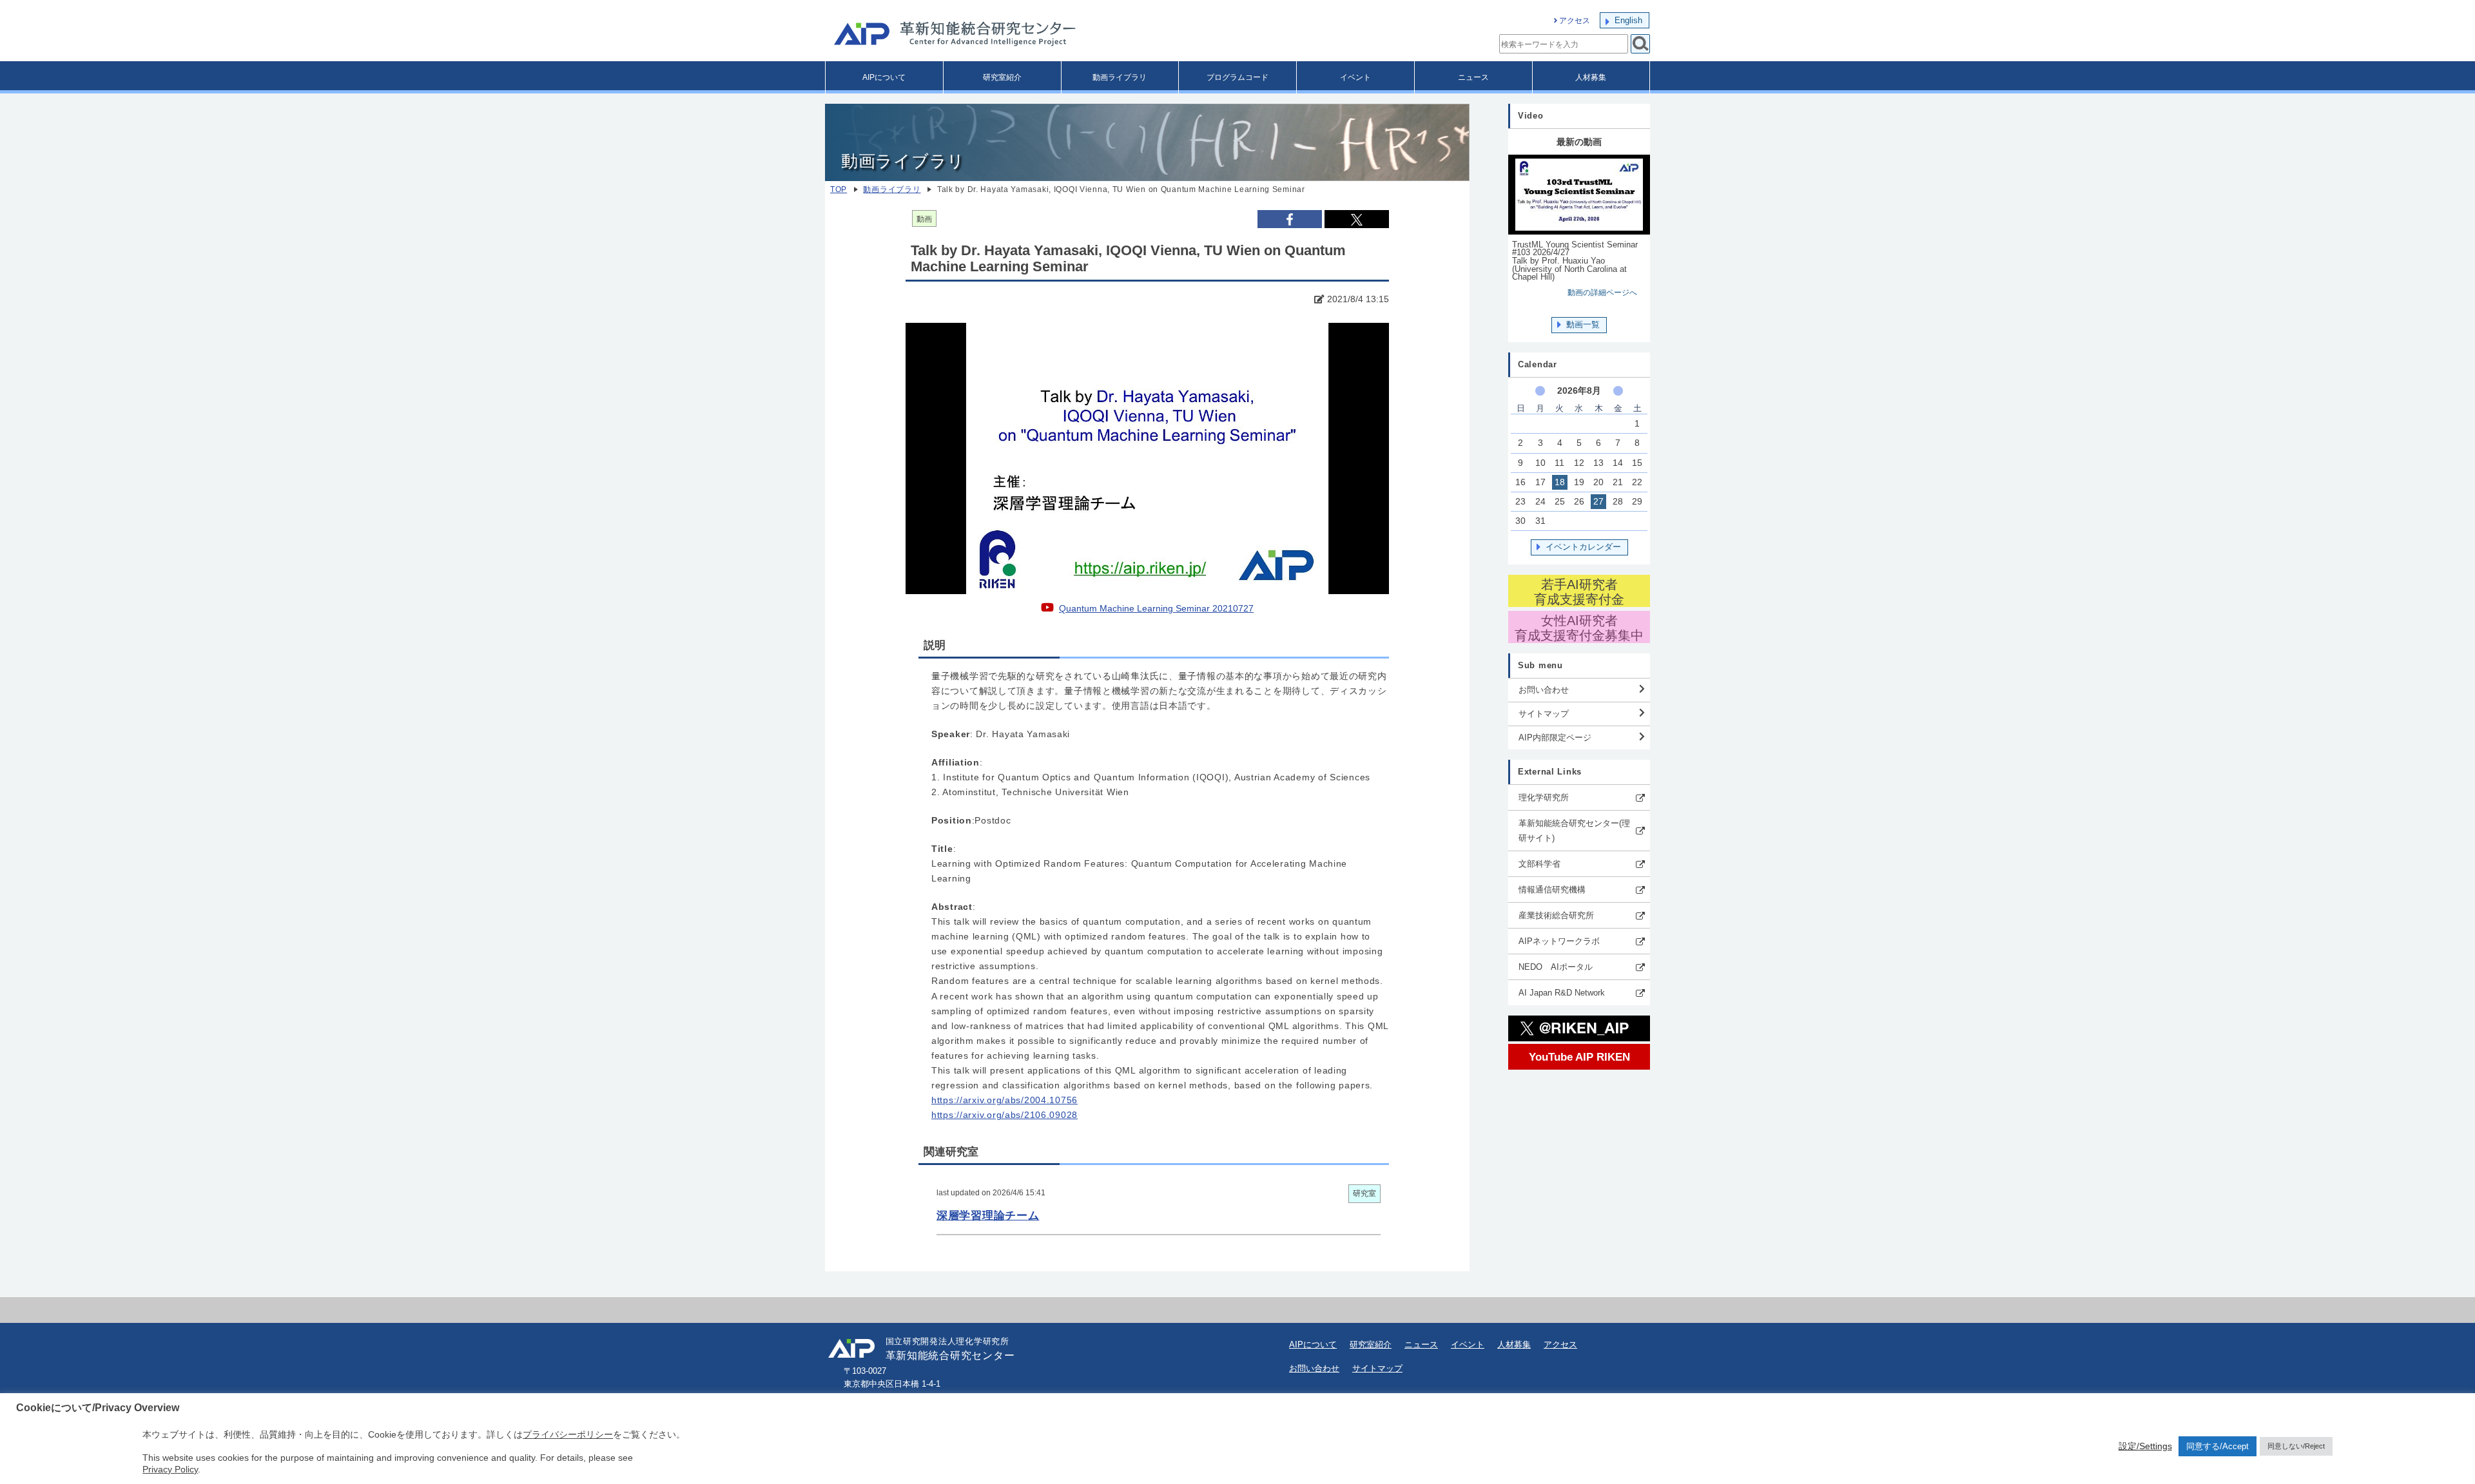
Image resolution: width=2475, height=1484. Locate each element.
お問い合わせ (1544, 690)
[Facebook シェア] (1290, 219)
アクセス (1575, 21)
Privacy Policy (170, 1469)
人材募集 (1591, 77)
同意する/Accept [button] (2218, 1446)
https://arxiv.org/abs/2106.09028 (1005, 1115)
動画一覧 (1583, 324)
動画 (924, 219)
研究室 (1364, 1193)
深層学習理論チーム (988, 1215)
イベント (1355, 77)
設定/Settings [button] (2145, 1446)
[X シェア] (1357, 219)
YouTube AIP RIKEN (1579, 1057)
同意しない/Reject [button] (2296, 1446)
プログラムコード (1237, 77)
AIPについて (884, 77)
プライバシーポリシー (568, 1434)
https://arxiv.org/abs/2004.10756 (1005, 1100)
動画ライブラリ (1120, 77)
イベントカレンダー (1583, 547)
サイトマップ (1544, 714)
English (1628, 20)
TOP (839, 189)
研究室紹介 (1002, 77)
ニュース (1473, 77)
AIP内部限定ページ (1555, 737)
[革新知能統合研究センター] (1012, 35)
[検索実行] (1640, 44)
